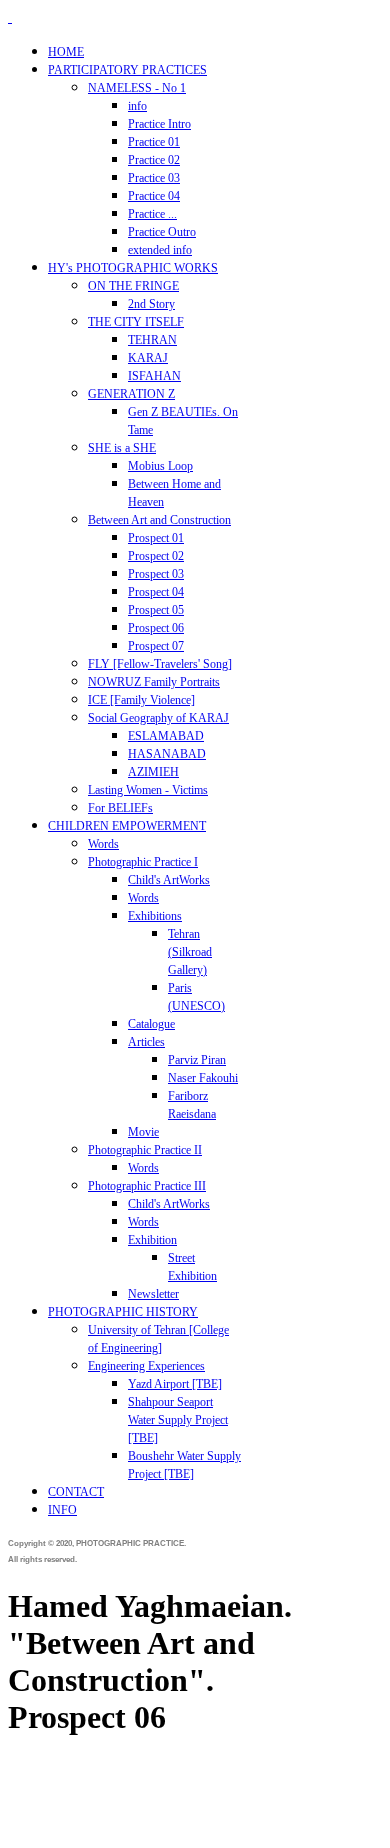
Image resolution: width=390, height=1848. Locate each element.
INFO (62, 1510)
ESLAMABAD (166, 736)
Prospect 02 (156, 556)
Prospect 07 (156, 646)
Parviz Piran (197, 1060)
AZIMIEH (153, 772)
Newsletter (153, 1294)
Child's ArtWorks (169, 880)
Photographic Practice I (143, 862)
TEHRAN (152, 340)
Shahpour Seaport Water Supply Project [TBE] (178, 1420)
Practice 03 (154, 178)
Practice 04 (154, 196)
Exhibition (152, 1240)
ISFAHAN (154, 376)
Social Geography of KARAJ (158, 718)
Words (103, 844)
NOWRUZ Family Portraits (154, 682)
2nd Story (151, 304)
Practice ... (152, 214)
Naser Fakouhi (203, 1078)
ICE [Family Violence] (141, 700)
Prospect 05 (156, 610)
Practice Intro (159, 124)
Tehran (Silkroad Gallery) (190, 952)
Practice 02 (154, 160)
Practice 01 (154, 142)
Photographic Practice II (145, 1150)
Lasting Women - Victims (148, 790)
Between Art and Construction (159, 520)
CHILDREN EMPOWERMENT (127, 826)
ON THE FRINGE (133, 286)
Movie (143, 1132)
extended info (160, 250)
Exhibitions (155, 916)
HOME (66, 52)
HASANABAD (167, 754)
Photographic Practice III (147, 1186)
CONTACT (76, 1492)
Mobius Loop (160, 466)
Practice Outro (162, 232)
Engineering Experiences (146, 1366)
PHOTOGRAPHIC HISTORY (123, 1312)
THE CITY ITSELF (136, 322)
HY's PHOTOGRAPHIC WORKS (133, 268)
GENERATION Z (131, 394)
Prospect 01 (156, 538)
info (137, 106)
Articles (146, 1042)
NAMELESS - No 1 (137, 88)
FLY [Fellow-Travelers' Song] (160, 664)
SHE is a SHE (122, 448)
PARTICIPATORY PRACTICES (127, 70)
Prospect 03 (156, 574)
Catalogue (151, 1024)
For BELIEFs (120, 808)
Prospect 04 (156, 592)
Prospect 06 (156, 628)
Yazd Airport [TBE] (175, 1384)
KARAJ (148, 358)
